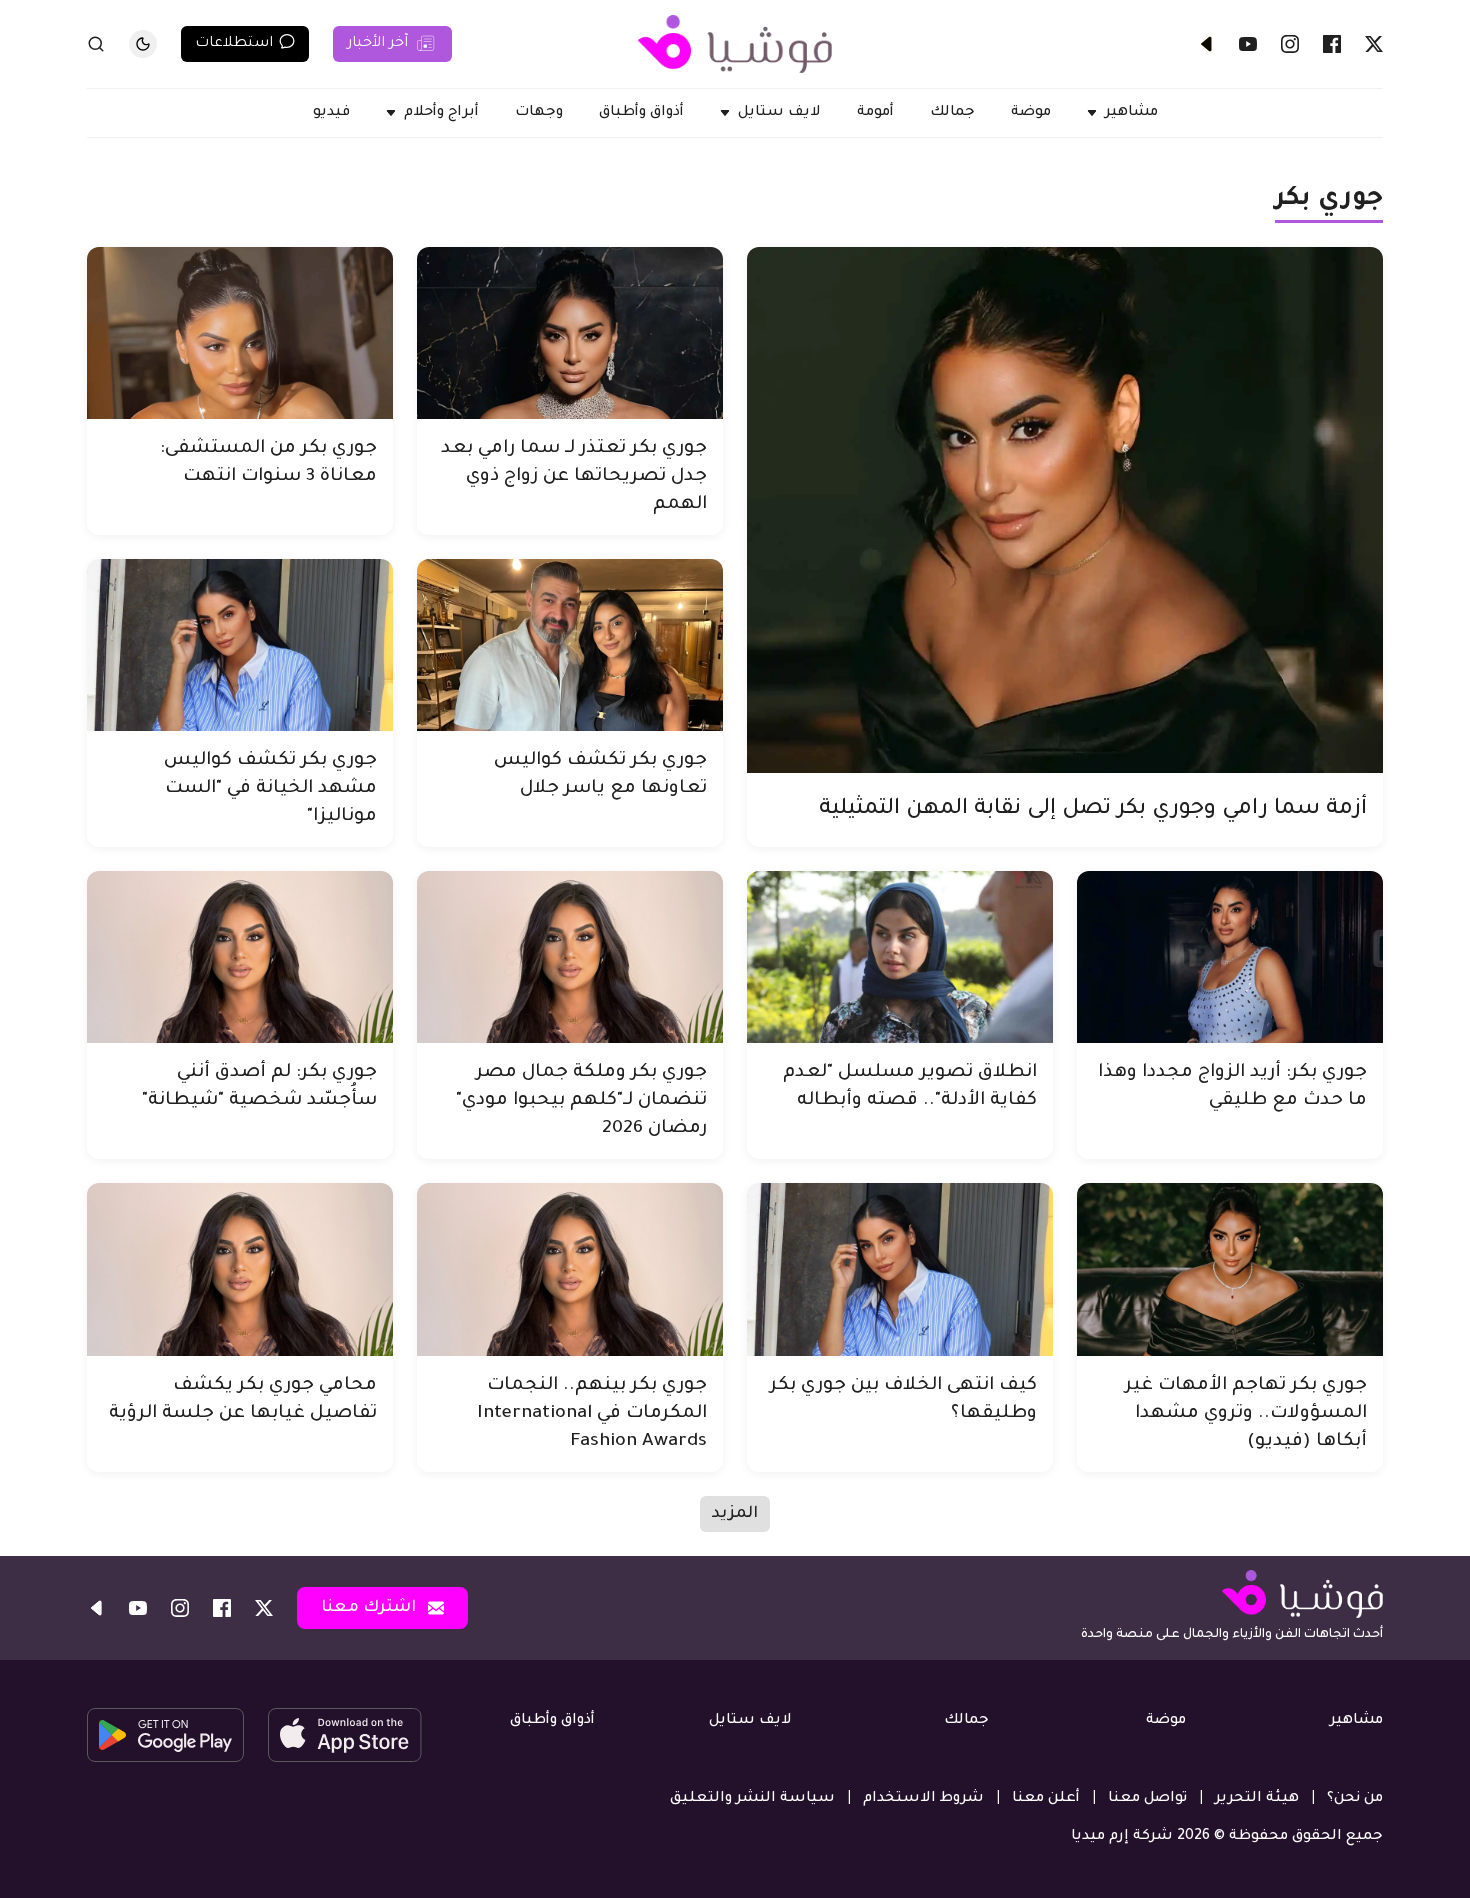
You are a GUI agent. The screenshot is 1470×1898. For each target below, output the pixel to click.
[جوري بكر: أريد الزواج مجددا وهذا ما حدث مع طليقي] (1230, 957)
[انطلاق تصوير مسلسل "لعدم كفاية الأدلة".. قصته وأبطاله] (900, 957)
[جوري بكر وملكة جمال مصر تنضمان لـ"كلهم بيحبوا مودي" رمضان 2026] (570, 957)
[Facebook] (1332, 44)
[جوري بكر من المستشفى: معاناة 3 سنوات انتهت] (240, 333)
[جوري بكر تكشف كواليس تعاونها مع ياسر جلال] (570, 645)
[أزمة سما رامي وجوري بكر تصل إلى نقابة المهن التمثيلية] (1065, 510)
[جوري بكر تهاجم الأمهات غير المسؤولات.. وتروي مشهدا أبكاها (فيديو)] (1230, 1269)
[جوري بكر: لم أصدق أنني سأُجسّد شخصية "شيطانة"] (240, 957)
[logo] (735, 44)
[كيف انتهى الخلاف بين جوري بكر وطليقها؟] (900, 1269)
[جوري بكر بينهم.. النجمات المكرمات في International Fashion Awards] (570, 1269)
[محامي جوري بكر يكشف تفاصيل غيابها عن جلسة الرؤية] (240, 1269)
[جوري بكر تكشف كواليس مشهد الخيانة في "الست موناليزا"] (240, 645)
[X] (1374, 44)
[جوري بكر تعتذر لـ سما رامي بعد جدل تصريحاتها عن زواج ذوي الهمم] (570, 333)
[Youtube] (1248, 44)
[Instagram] (1290, 44)
